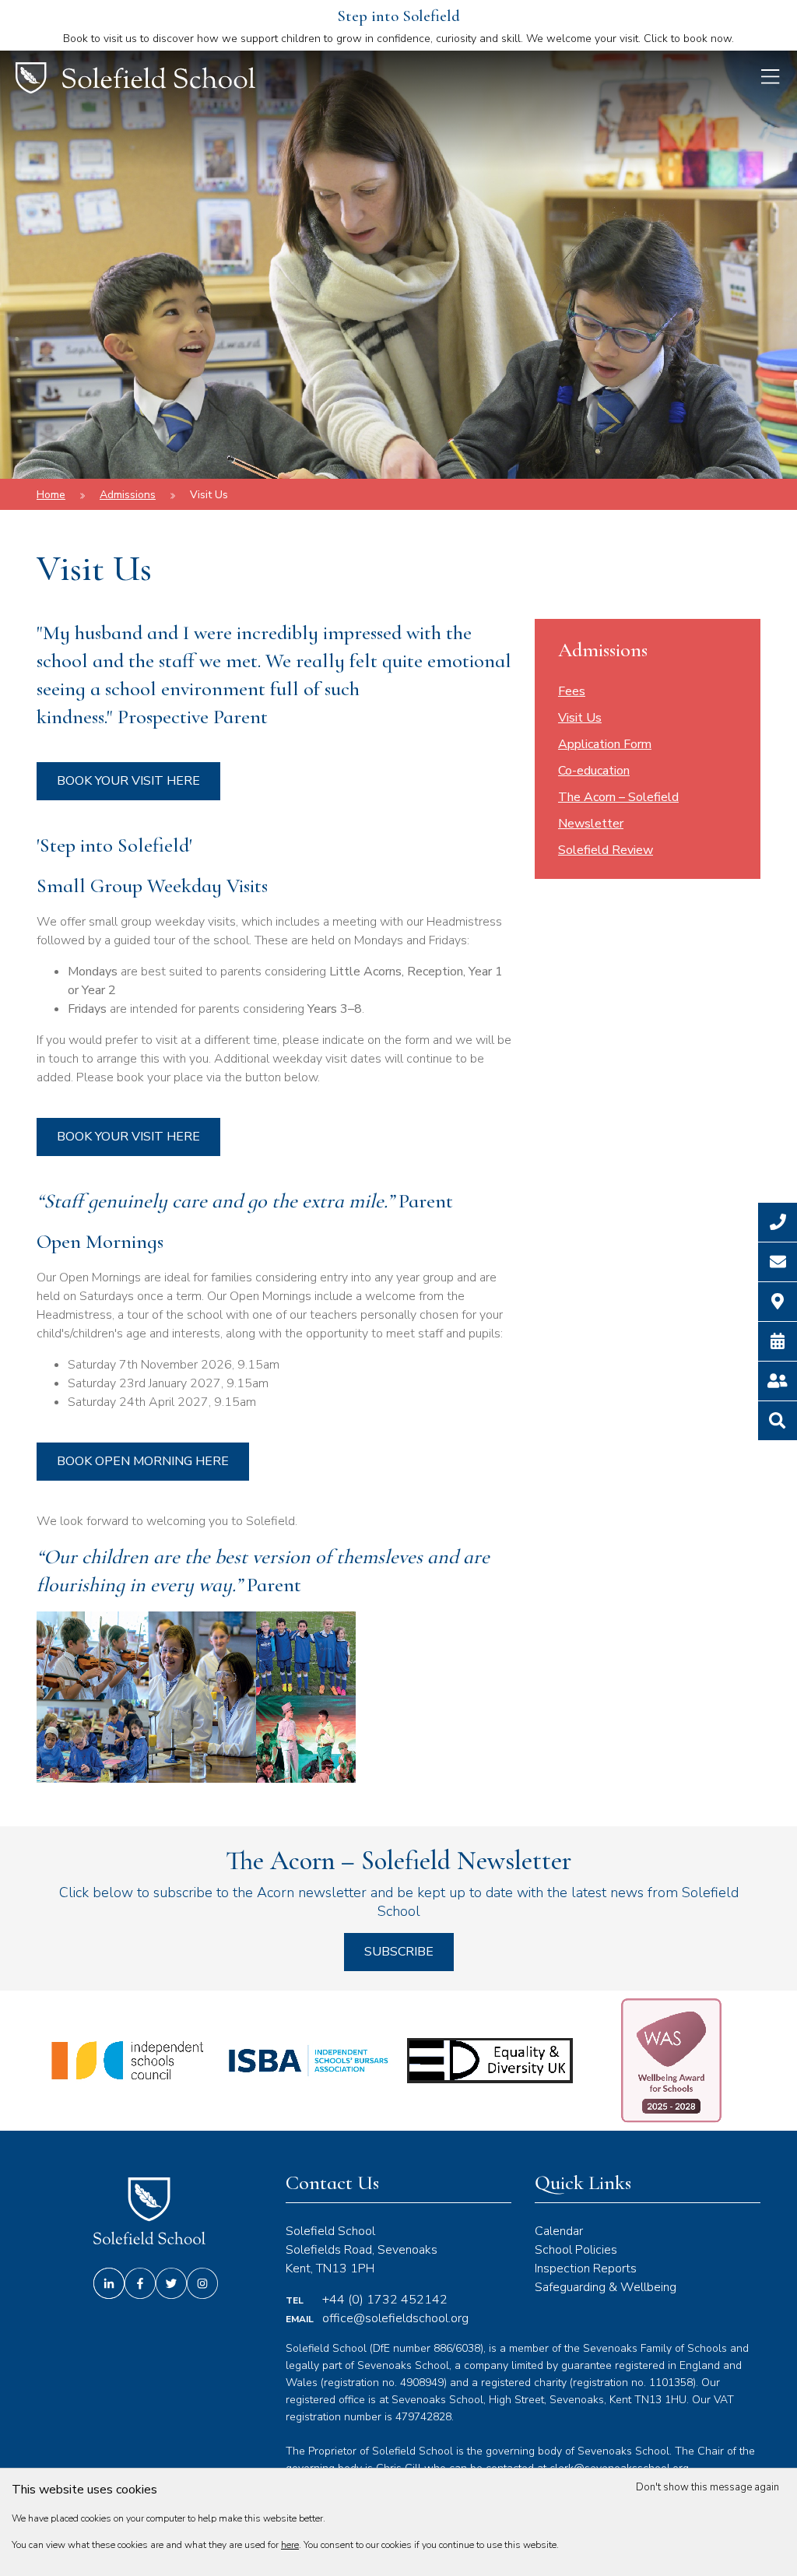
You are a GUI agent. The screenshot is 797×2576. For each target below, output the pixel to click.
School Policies (576, 2250)
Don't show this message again (709, 2487)
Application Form (605, 744)
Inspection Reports (586, 2268)
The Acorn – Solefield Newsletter (618, 810)
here (290, 2545)
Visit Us (209, 495)
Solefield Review (606, 850)
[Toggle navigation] (774, 79)
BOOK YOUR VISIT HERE (128, 781)
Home (51, 495)
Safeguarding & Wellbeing (606, 2287)
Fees (572, 691)
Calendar (559, 2231)
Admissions (128, 495)
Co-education (594, 771)
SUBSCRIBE (399, 1952)
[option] (127, 2061)
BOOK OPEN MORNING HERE (143, 1461)
